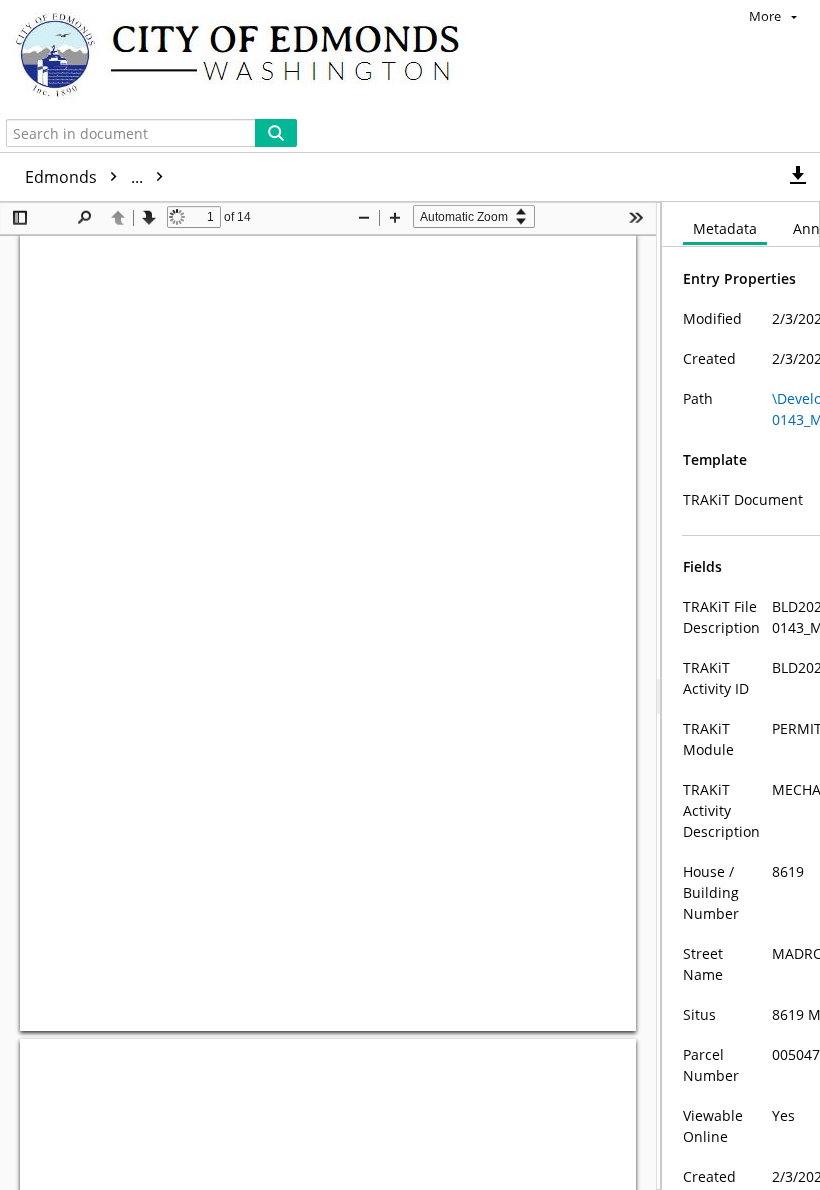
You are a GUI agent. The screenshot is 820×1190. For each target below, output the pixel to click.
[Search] (276, 133)
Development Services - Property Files (322, 177)
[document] (741, 696)
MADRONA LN (552, 177)
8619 (657, 177)
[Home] (247, 57)
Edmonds (86, 177)
